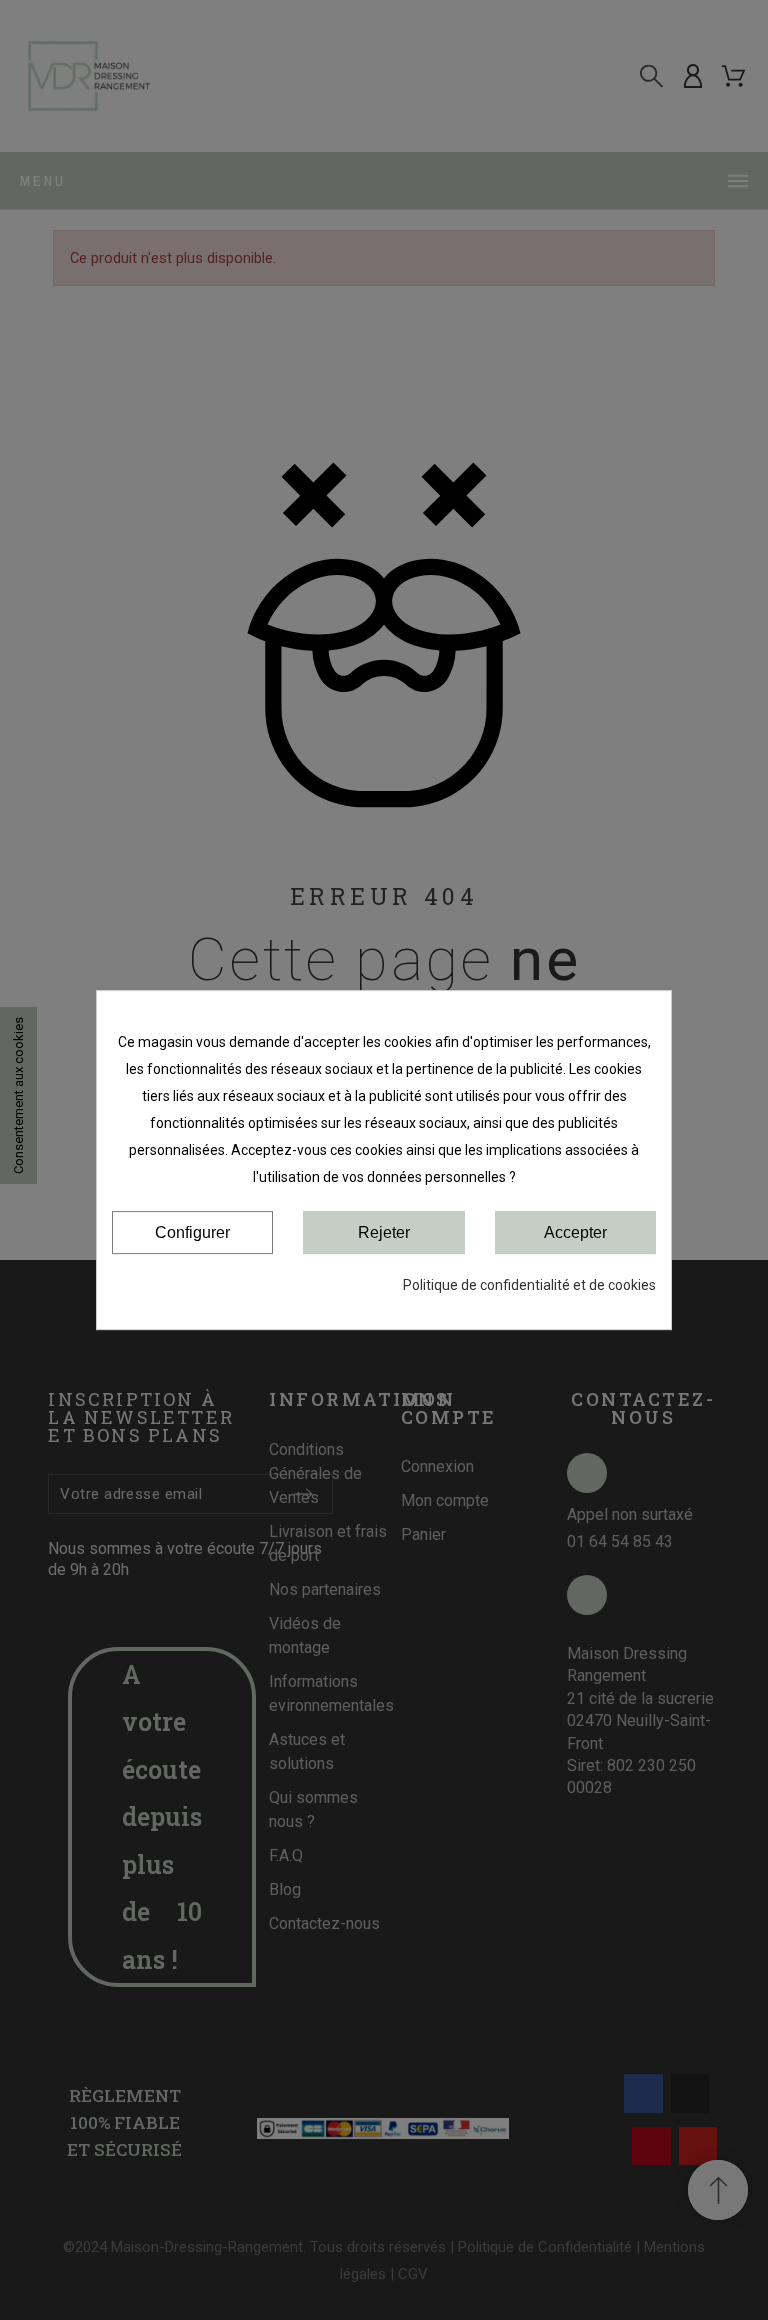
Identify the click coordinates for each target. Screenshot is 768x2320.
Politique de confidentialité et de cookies (529, 1285)
